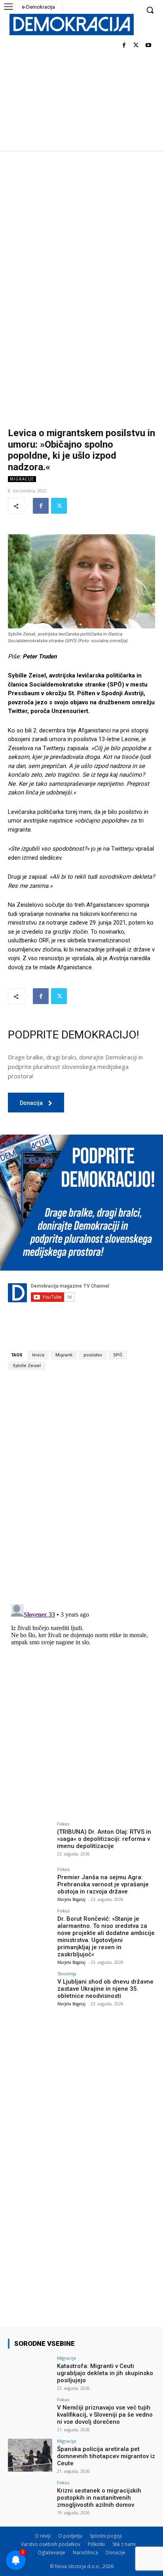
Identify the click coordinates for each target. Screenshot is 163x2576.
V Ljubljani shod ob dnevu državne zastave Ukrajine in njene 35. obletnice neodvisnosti (105, 1989)
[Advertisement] (81, 236)
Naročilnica (85, 2552)
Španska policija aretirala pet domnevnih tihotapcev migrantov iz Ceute (106, 2456)
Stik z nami (124, 2544)
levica (38, 1355)
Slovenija (67, 1974)
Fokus (63, 1824)
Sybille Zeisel (27, 1366)
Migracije (22, 479)
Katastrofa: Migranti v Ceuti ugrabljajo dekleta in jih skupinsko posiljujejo (105, 2373)
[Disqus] (81, 1487)
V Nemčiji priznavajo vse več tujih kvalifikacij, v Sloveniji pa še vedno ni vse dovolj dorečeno (105, 2415)
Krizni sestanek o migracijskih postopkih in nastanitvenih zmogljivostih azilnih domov (99, 2498)
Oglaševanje (51, 2552)
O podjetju (70, 2536)
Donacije (116, 2552)
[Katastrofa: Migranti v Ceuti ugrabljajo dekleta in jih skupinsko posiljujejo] (30, 2372)
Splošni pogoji (106, 2536)
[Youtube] (148, 46)
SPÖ (118, 1355)
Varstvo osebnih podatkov (51, 2544)
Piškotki (96, 2544)
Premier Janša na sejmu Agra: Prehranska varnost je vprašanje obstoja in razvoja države (103, 1884)
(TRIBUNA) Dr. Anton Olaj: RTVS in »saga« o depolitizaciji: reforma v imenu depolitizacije (104, 1839)
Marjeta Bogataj (71, 1899)
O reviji (43, 2536)
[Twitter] (136, 46)
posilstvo (93, 1355)
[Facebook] (124, 46)
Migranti (64, 1355)
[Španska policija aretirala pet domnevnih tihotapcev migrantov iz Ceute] (30, 2455)
